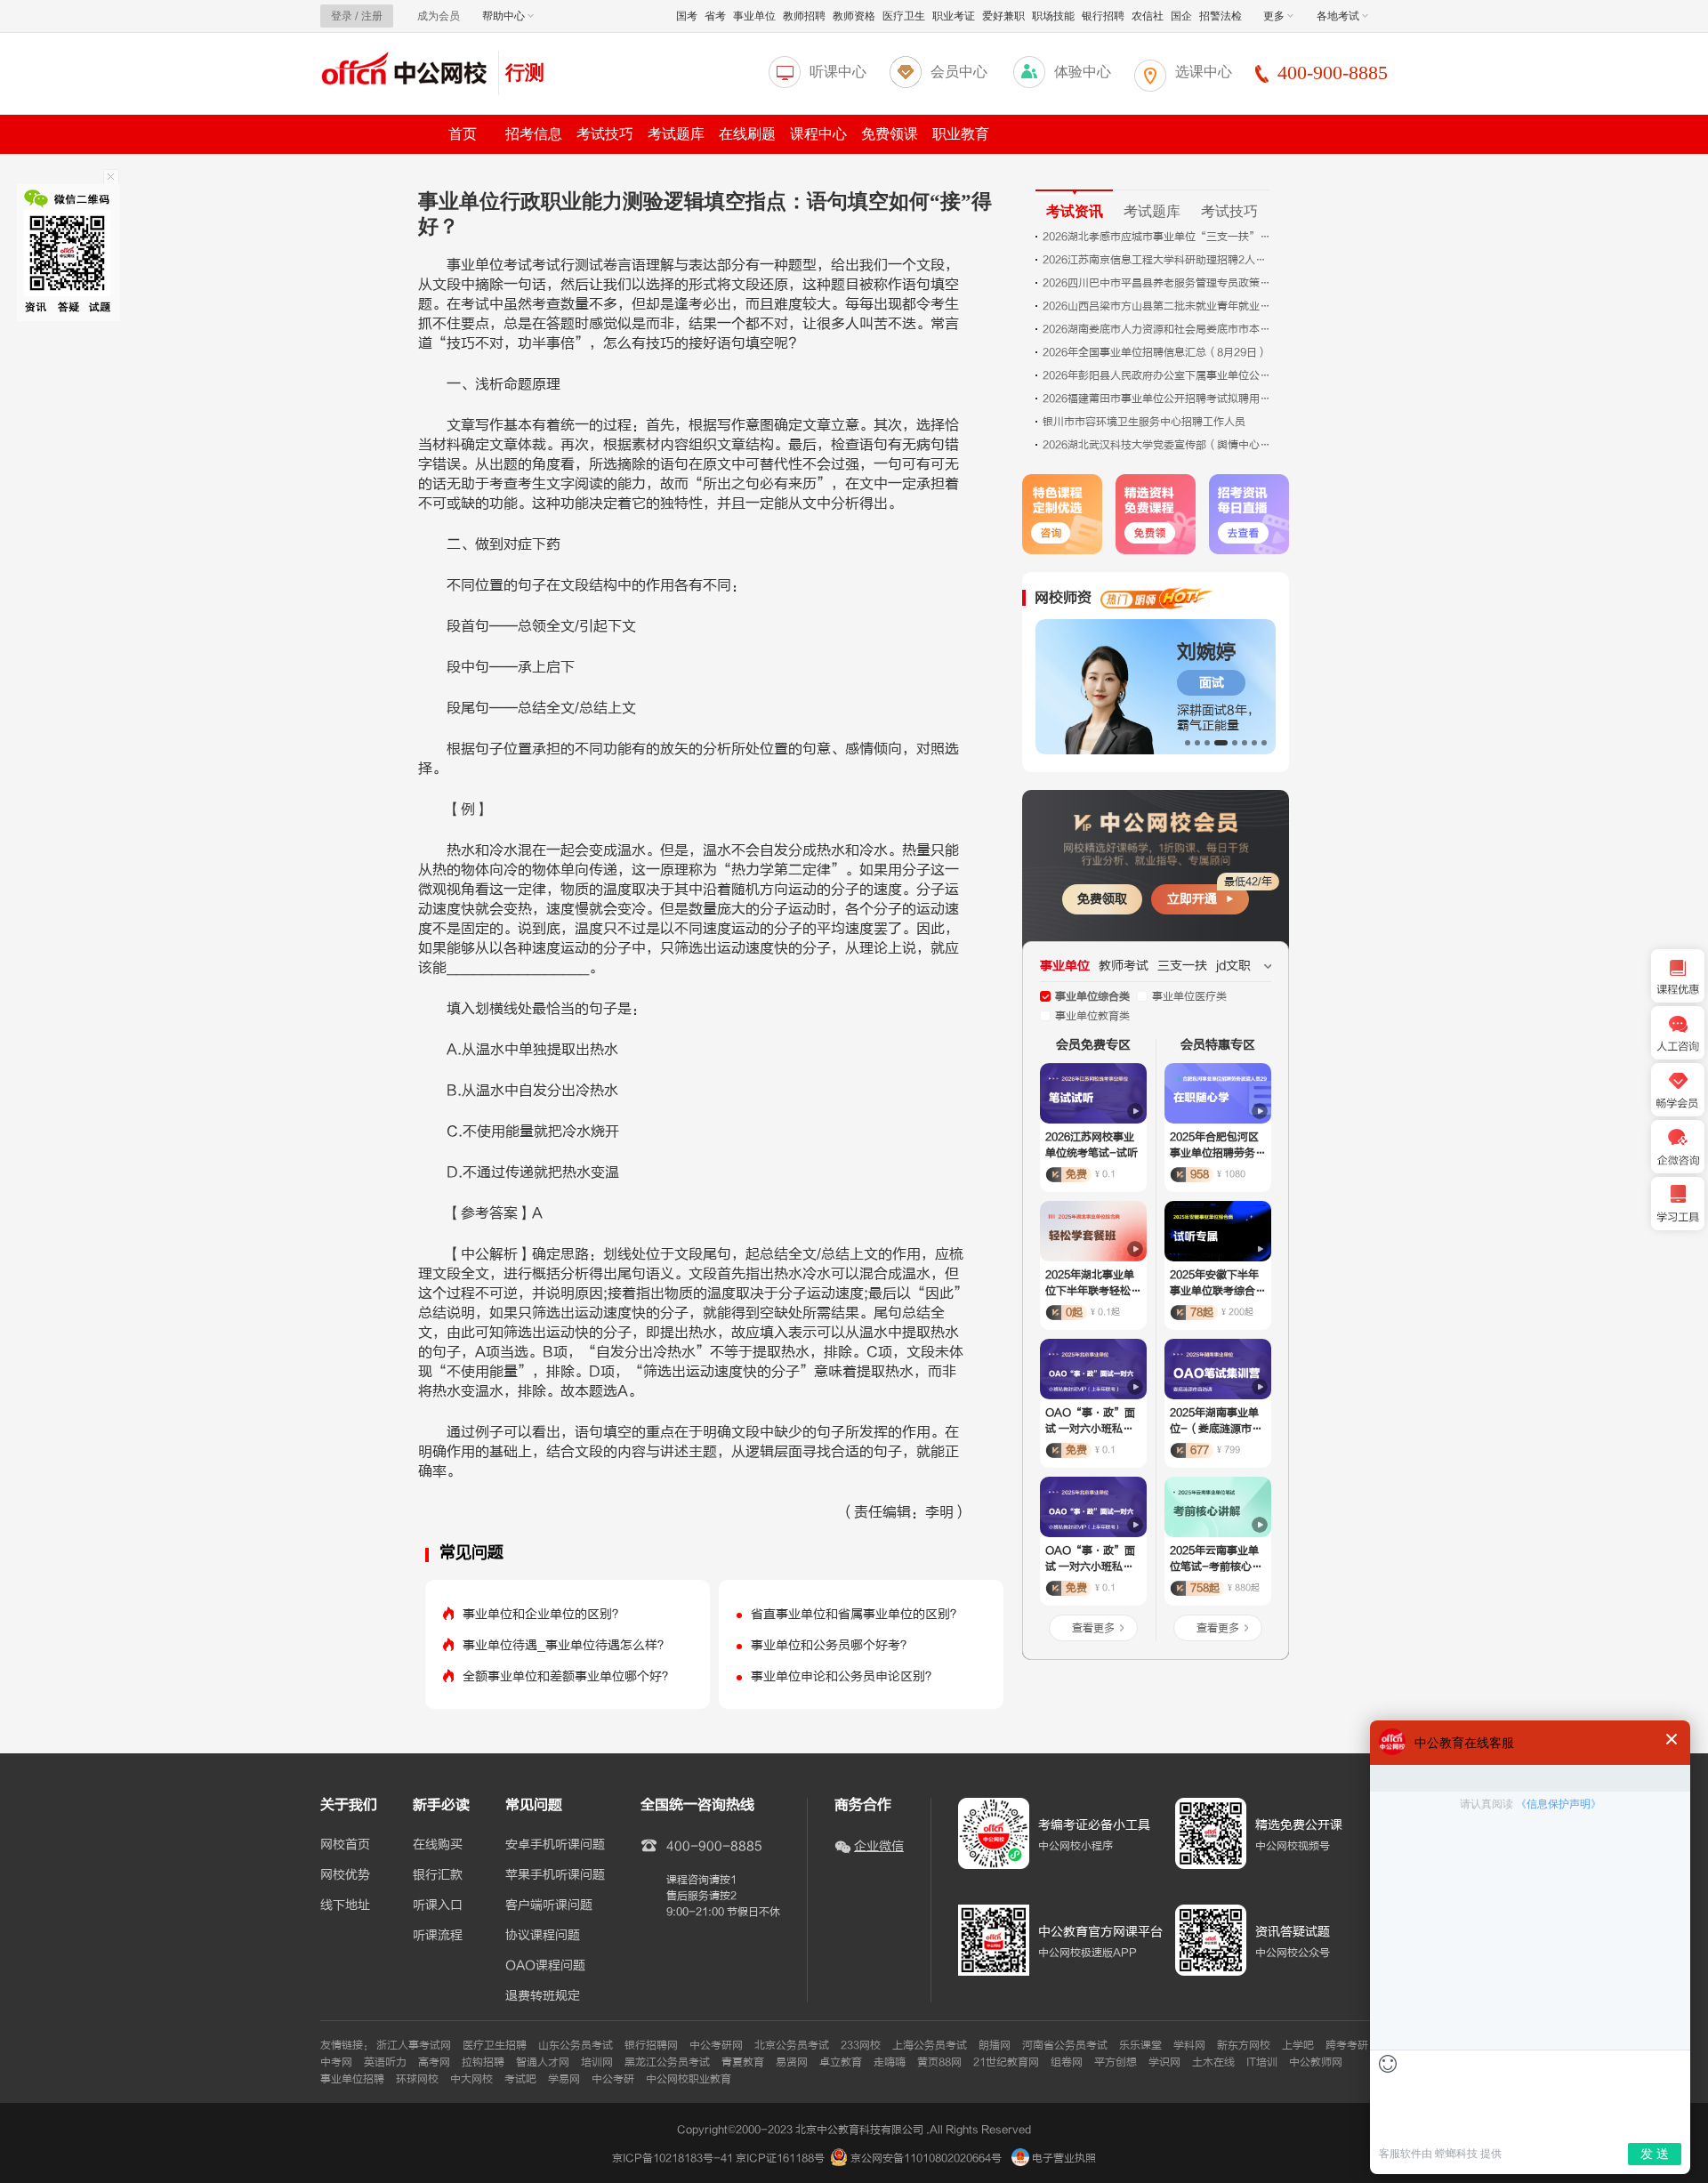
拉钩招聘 (483, 2062)
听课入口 (438, 1905)
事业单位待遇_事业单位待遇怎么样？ (566, 1645)
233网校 (861, 2045)
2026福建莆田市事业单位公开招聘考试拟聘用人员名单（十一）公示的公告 (1158, 399)
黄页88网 (939, 2062)
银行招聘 (1103, 16)
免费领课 (890, 134)
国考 (687, 16)
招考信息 (534, 134)
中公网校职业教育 (689, 2079)
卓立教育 (841, 2062)
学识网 (1164, 2062)
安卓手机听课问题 (555, 1845)
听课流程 (438, 1936)
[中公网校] (405, 71)
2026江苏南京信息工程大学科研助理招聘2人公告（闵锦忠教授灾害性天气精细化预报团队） (1158, 260)
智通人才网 (543, 2062)
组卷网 (1067, 2062)
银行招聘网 (651, 2045)
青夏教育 (743, 2062)
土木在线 (1213, 2062)
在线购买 (438, 1845)
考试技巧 (605, 134)
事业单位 (754, 16)
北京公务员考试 (792, 2045)
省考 (715, 16)
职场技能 (1053, 16)
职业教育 (961, 134)
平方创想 (1116, 2062)
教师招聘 (804, 16)
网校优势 (345, 1875)
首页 (463, 134)
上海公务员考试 (930, 2045)
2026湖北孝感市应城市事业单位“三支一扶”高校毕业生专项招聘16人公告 (1158, 237)
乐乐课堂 (1140, 2045)
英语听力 (385, 2062)
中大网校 (471, 2079)
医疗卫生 (904, 16)
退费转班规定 (543, 1996)
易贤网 (792, 2062)
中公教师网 (1316, 2062)
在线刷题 (747, 134)
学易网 (564, 2079)
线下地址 (345, 1905)
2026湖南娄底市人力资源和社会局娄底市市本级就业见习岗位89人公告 (1158, 329)
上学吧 (1298, 2045)
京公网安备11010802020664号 (926, 2158)
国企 (1181, 16)
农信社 (1148, 16)
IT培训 (1262, 2062)
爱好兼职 (1003, 16)
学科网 (1189, 2045)
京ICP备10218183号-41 (673, 2158)
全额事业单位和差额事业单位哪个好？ (568, 1676)
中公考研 (613, 2079)
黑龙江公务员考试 (667, 2062)
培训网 (597, 2062)
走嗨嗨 (890, 2062)
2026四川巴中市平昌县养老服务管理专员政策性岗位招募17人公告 (1158, 283)
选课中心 (1204, 72)
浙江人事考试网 (414, 2045)
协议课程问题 (543, 1936)
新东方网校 (1244, 2045)
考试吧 (520, 2079)
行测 (525, 72)
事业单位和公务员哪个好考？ (832, 1645)
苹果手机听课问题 (555, 1875)
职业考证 (954, 16)
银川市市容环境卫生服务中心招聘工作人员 (1144, 422)
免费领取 (1102, 899)
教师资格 (854, 16)
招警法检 (1221, 16)
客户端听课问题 (549, 1905)
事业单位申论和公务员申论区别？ (844, 1676)
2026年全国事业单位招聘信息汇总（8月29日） (1155, 352)
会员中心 (959, 72)
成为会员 (439, 16)
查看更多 (1093, 1628)
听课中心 (838, 72)
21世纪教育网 (1006, 2062)
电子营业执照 (1063, 2158)
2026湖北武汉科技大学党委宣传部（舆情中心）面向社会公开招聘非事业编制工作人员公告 (1158, 445)
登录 (342, 16)
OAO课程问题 (545, 1966)
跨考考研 (1347, 2045)
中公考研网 (716, 2045)
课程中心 (818, 134)
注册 (372, 16)
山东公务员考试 (576, 2045)
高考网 (434, 2062)
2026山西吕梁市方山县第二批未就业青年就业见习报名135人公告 (1158, 306)
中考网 (336, 2062)
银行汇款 (438, 1875)
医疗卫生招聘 (495, 2045)
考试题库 (676, 134)
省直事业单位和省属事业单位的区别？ (857, 1614)
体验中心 (1083, 72)
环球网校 (417, 2079)
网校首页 (345, 1845)
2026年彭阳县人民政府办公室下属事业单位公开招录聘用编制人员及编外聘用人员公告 (1158, 375)
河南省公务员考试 (1065, 2045)
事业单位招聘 (352, 2079)
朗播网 (995, 2045)
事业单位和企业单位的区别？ (544, 1614)
